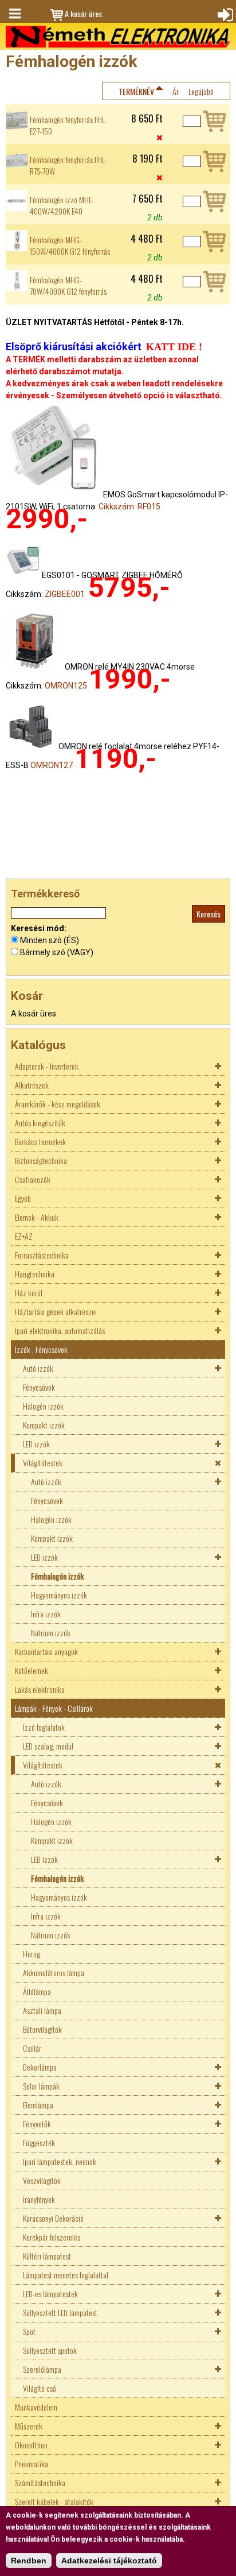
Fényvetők (37, 2124)
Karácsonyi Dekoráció (53, 2218)
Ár (176, 91)
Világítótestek (43, 1463)
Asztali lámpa (42, 2010)
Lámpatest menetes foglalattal (66, 2275)
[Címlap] (118, 37)
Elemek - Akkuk (37, 1217)
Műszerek (29, 2426)
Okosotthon (31, 2445)
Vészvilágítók (42, 2180)
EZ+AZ (24, 1236)
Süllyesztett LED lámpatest (60, 2312)
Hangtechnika (35, 1274)
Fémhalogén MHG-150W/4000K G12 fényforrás (70, 246)
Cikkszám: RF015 (129, 507)
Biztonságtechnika (41, 1160)
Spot (29, 2331)
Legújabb (201, 91)
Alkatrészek (32, 1085)
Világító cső (40, 2388)
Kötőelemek (32, 1670)
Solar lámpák (41, 2086)
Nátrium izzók (51, 1633)
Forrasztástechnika (42, 1255)
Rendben (29, 2561)
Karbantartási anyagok (46, 1651)
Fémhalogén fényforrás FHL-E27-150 (68, 125)
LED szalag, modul (48, 1746)
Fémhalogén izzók (57, 1576)
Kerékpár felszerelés (52, 2237)
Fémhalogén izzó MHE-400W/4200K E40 (62, 205)
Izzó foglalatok (44, 1727)
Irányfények (39, 2199)
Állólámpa (37, 1991)
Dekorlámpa (40, 2067)
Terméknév (136, 91)
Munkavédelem (36, 2407)
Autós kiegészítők (40, 1123)
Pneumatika (32, 2464)
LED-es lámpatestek (50, 2294)
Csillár (32, 2048)
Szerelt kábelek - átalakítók (54, 2501)
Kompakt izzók (44, 1425)
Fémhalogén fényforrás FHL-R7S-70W (68, 165)
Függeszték (39, 2142)
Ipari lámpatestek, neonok (60, 2161)
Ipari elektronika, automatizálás (60, 1330)
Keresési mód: (39, 928)
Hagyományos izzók (59, 1595)
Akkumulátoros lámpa (54, 1972)
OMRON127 (52, 765)
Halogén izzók (43, 1406)
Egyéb (23, 1198)
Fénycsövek (39, 1387)
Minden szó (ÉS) (50, 940)
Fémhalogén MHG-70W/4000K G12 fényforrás (68, 286)
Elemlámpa (38, 2105)
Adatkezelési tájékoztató (109, 2561)
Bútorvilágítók (42, 2029)
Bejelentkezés (224, 14)
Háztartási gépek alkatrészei (56, 1311)
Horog (32, 1954)
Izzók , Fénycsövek (41, 1349)
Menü (14, 14)
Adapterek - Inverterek (47, 1066)
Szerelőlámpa (42, 2369)
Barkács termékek (40, 1141)
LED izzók (36, 1444)
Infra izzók (46, 1614)
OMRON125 (66, 686)
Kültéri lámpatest (47, 2256)
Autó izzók (38, 1368)
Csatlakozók (33, 1179)
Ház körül (29, 1293)
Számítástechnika (40, 2482)
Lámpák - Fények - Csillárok (54, 1708)
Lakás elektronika (40, 1689)
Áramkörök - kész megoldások (58, 1104)
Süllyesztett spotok (50, 2350)
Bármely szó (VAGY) (57, 952)
